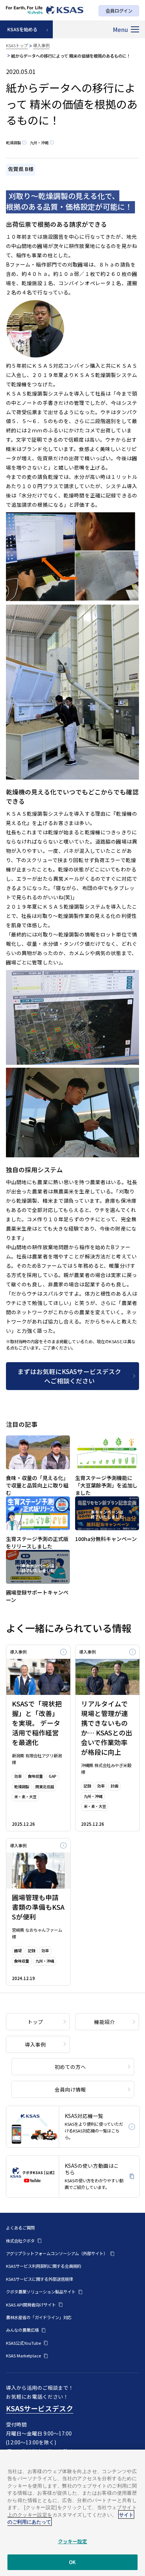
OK (72, 2562)
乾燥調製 (13, 143)
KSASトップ (17, 45)
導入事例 (41, 45)
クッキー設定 (73, 2541)
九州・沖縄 (39, 143)
